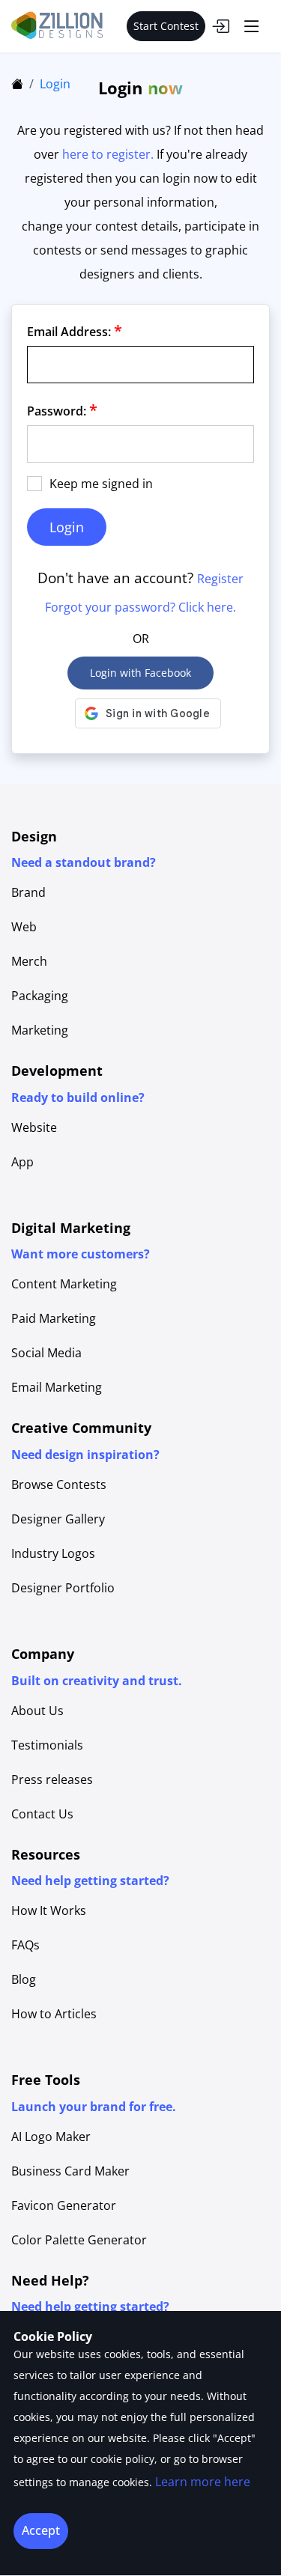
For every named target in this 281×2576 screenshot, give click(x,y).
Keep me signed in (101, 484)
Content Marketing (64, 1284)
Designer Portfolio (63, 1588)
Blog (24, 1979)
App (22, 1162)
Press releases (52, 1779)
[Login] (220, 26)
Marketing (40, 1030)
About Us (37, 1711)
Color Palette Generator (79, 2240)
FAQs (25, 1945)
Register (220, 579)
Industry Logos (53, 1553)
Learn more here (203, 2482)
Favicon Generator (64, 2205)
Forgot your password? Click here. (140, 607)
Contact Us (42, 1814)
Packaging (40, 996)
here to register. (108, 154)
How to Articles (54, 2014)
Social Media (46, 1353)
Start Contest (166, 26)
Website (34, 1127)
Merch (29, 961)
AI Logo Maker (51, 2137)
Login (55, 84)
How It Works (49, 1910)
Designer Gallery (58, 1519)
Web (24, 927)
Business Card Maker (70, 2171)
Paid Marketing (54, 1318)
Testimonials (47, 1745)
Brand (28, 892)
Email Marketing (57, 1387)
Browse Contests (59, 1485)
